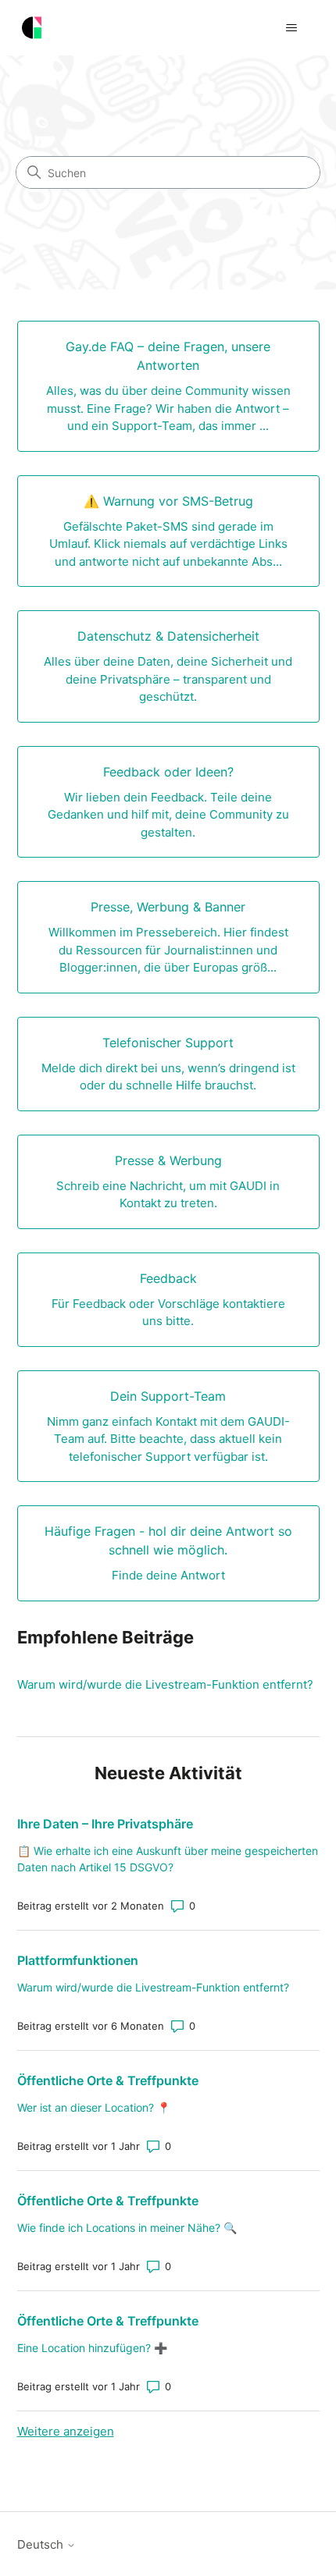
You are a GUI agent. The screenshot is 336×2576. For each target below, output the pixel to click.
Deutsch (42, 2544)
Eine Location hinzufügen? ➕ (92, 2348)
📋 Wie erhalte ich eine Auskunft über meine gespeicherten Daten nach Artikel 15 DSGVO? (168, 1859)
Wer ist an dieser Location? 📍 (94, 2107)
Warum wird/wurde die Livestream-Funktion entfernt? (165, 1684)
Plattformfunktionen (78, 1960)
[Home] (32, 28)
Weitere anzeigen (66, 2431)
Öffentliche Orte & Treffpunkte (108, 2080)
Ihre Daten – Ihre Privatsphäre (105, 1824)
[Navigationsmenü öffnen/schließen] (292, 28)
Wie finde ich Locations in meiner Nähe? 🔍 (127, 2228)
